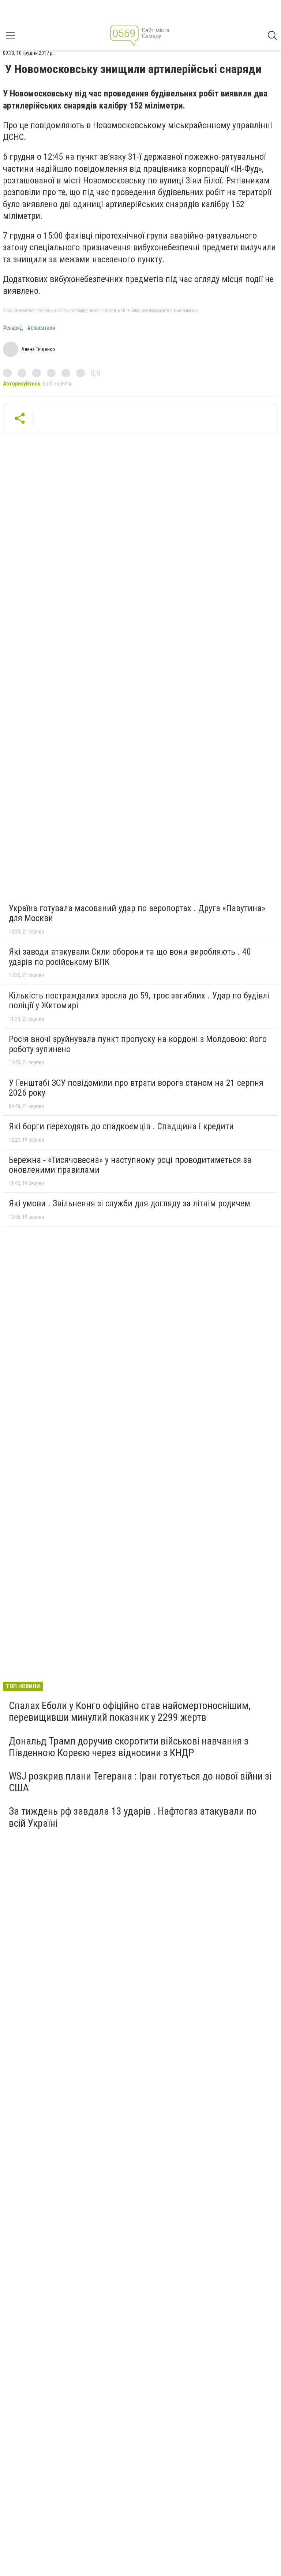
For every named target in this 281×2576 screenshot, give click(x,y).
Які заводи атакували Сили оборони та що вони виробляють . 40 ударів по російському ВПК (130, 957)
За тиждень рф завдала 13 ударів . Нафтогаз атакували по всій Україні (133, 1817)
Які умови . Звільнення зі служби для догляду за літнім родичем (130, 1203)
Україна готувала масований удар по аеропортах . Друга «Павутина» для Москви (137, 913)
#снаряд (13, 328)
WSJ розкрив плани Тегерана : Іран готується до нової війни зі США (140, 1782)
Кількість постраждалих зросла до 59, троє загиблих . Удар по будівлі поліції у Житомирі (139, 1001)
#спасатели (41, 328)
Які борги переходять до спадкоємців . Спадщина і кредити (121, 1126)
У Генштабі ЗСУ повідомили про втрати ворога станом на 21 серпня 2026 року (136, 1088)
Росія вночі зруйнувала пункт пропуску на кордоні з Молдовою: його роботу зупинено (138, 1044)
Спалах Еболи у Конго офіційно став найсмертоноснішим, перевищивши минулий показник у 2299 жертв (130, 1711)
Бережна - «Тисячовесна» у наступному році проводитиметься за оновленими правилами (130, 1165)
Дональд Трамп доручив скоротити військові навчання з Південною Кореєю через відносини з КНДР (129, 1747)
